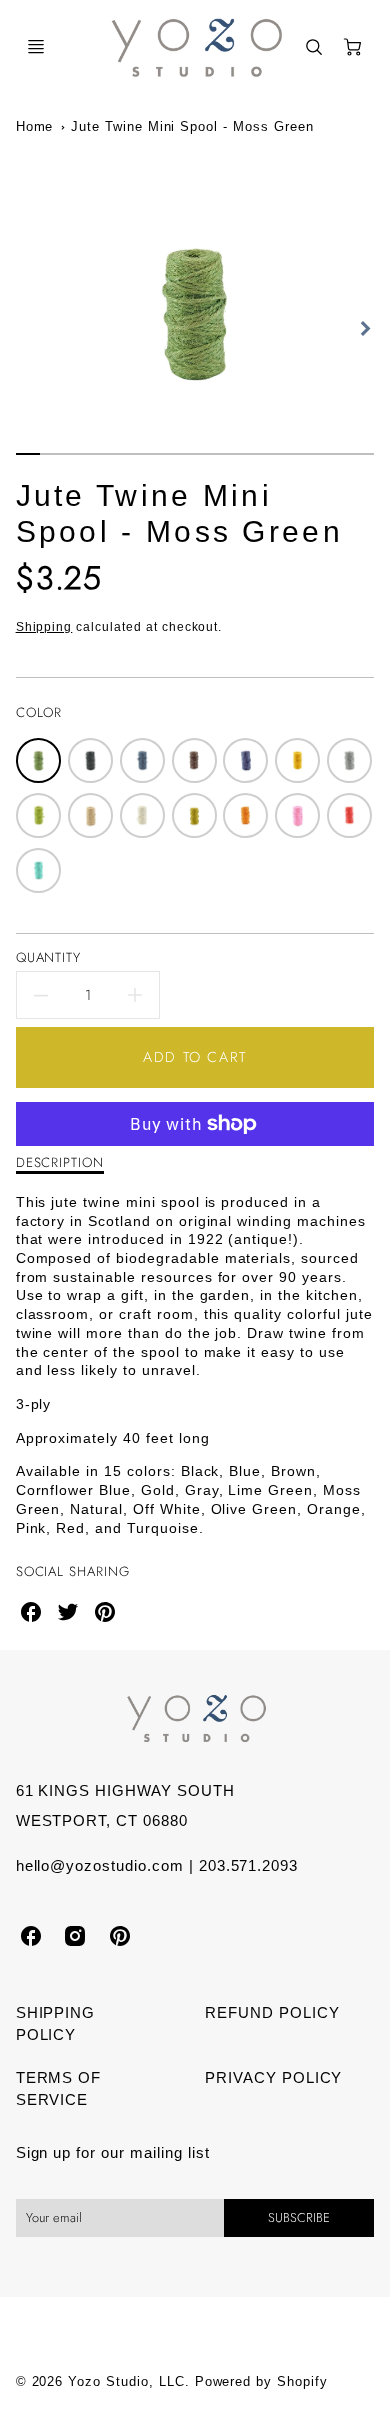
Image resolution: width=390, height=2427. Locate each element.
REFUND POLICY (272, 2012)
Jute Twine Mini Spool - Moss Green (192, 126)
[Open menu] (36, 47)
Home (35, 126)
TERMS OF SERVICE (59, 2089)
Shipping (44, 627)
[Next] (364, 328)
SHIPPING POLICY (56, 2024)
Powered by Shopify (261, 2381)
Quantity (49, 957)
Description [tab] (60, 1163)
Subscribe (299, 2217)
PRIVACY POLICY (273, 2077)
